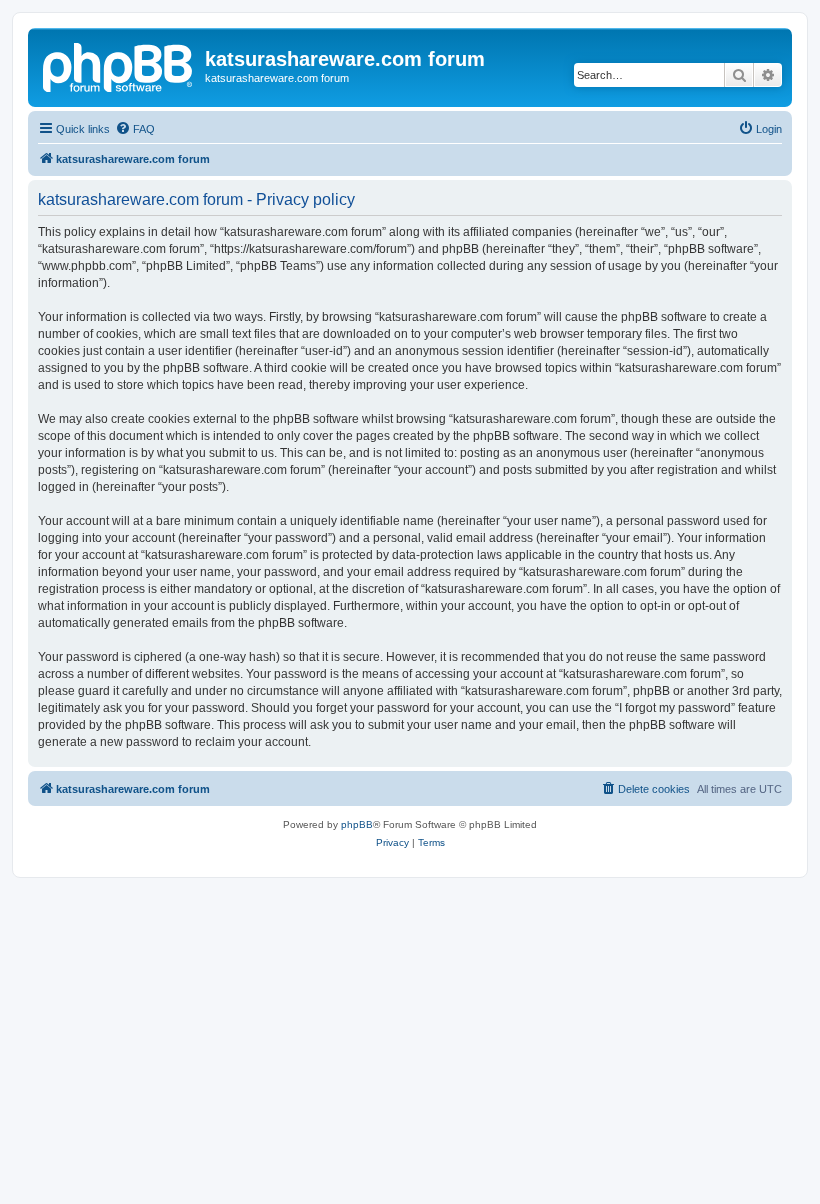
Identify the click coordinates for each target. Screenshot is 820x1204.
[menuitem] (135, 129)
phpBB (357, 824)
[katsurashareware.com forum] (119, 65)
